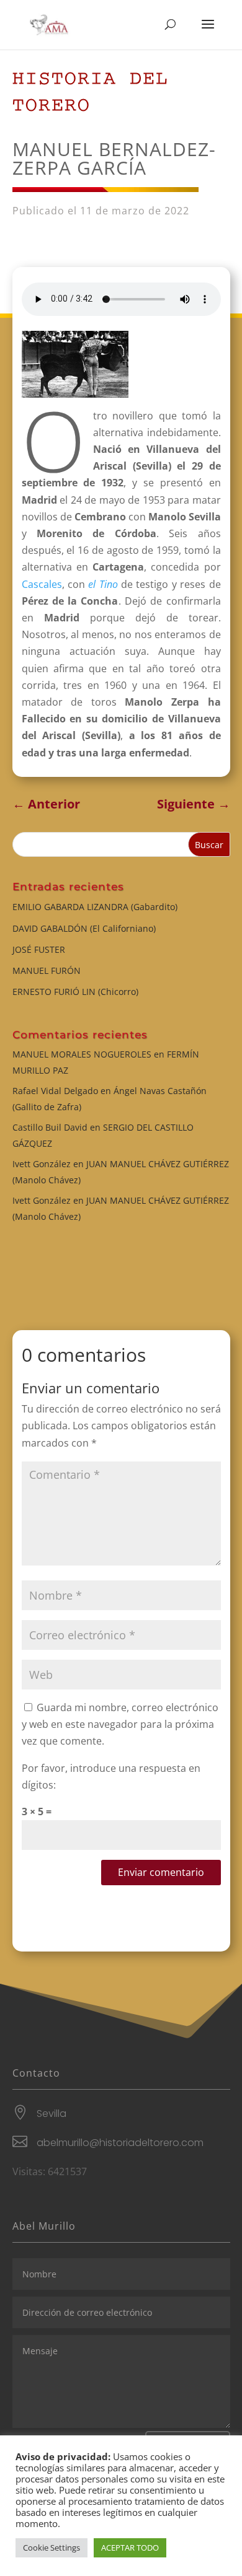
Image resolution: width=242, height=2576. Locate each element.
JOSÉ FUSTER (39, 949)
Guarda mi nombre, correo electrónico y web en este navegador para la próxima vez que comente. (120, 1724)
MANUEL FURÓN (47, 970)
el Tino (103, 584)
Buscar (209, 845)
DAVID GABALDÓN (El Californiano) (84, 928)
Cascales (42, 584)
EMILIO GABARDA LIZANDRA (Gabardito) (95, 907)
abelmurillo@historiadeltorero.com (120, 2143)
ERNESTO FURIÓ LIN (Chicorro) (75, 992)
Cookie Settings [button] (52, 2548)
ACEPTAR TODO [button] (130, 2548)
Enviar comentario (161, 1872)
